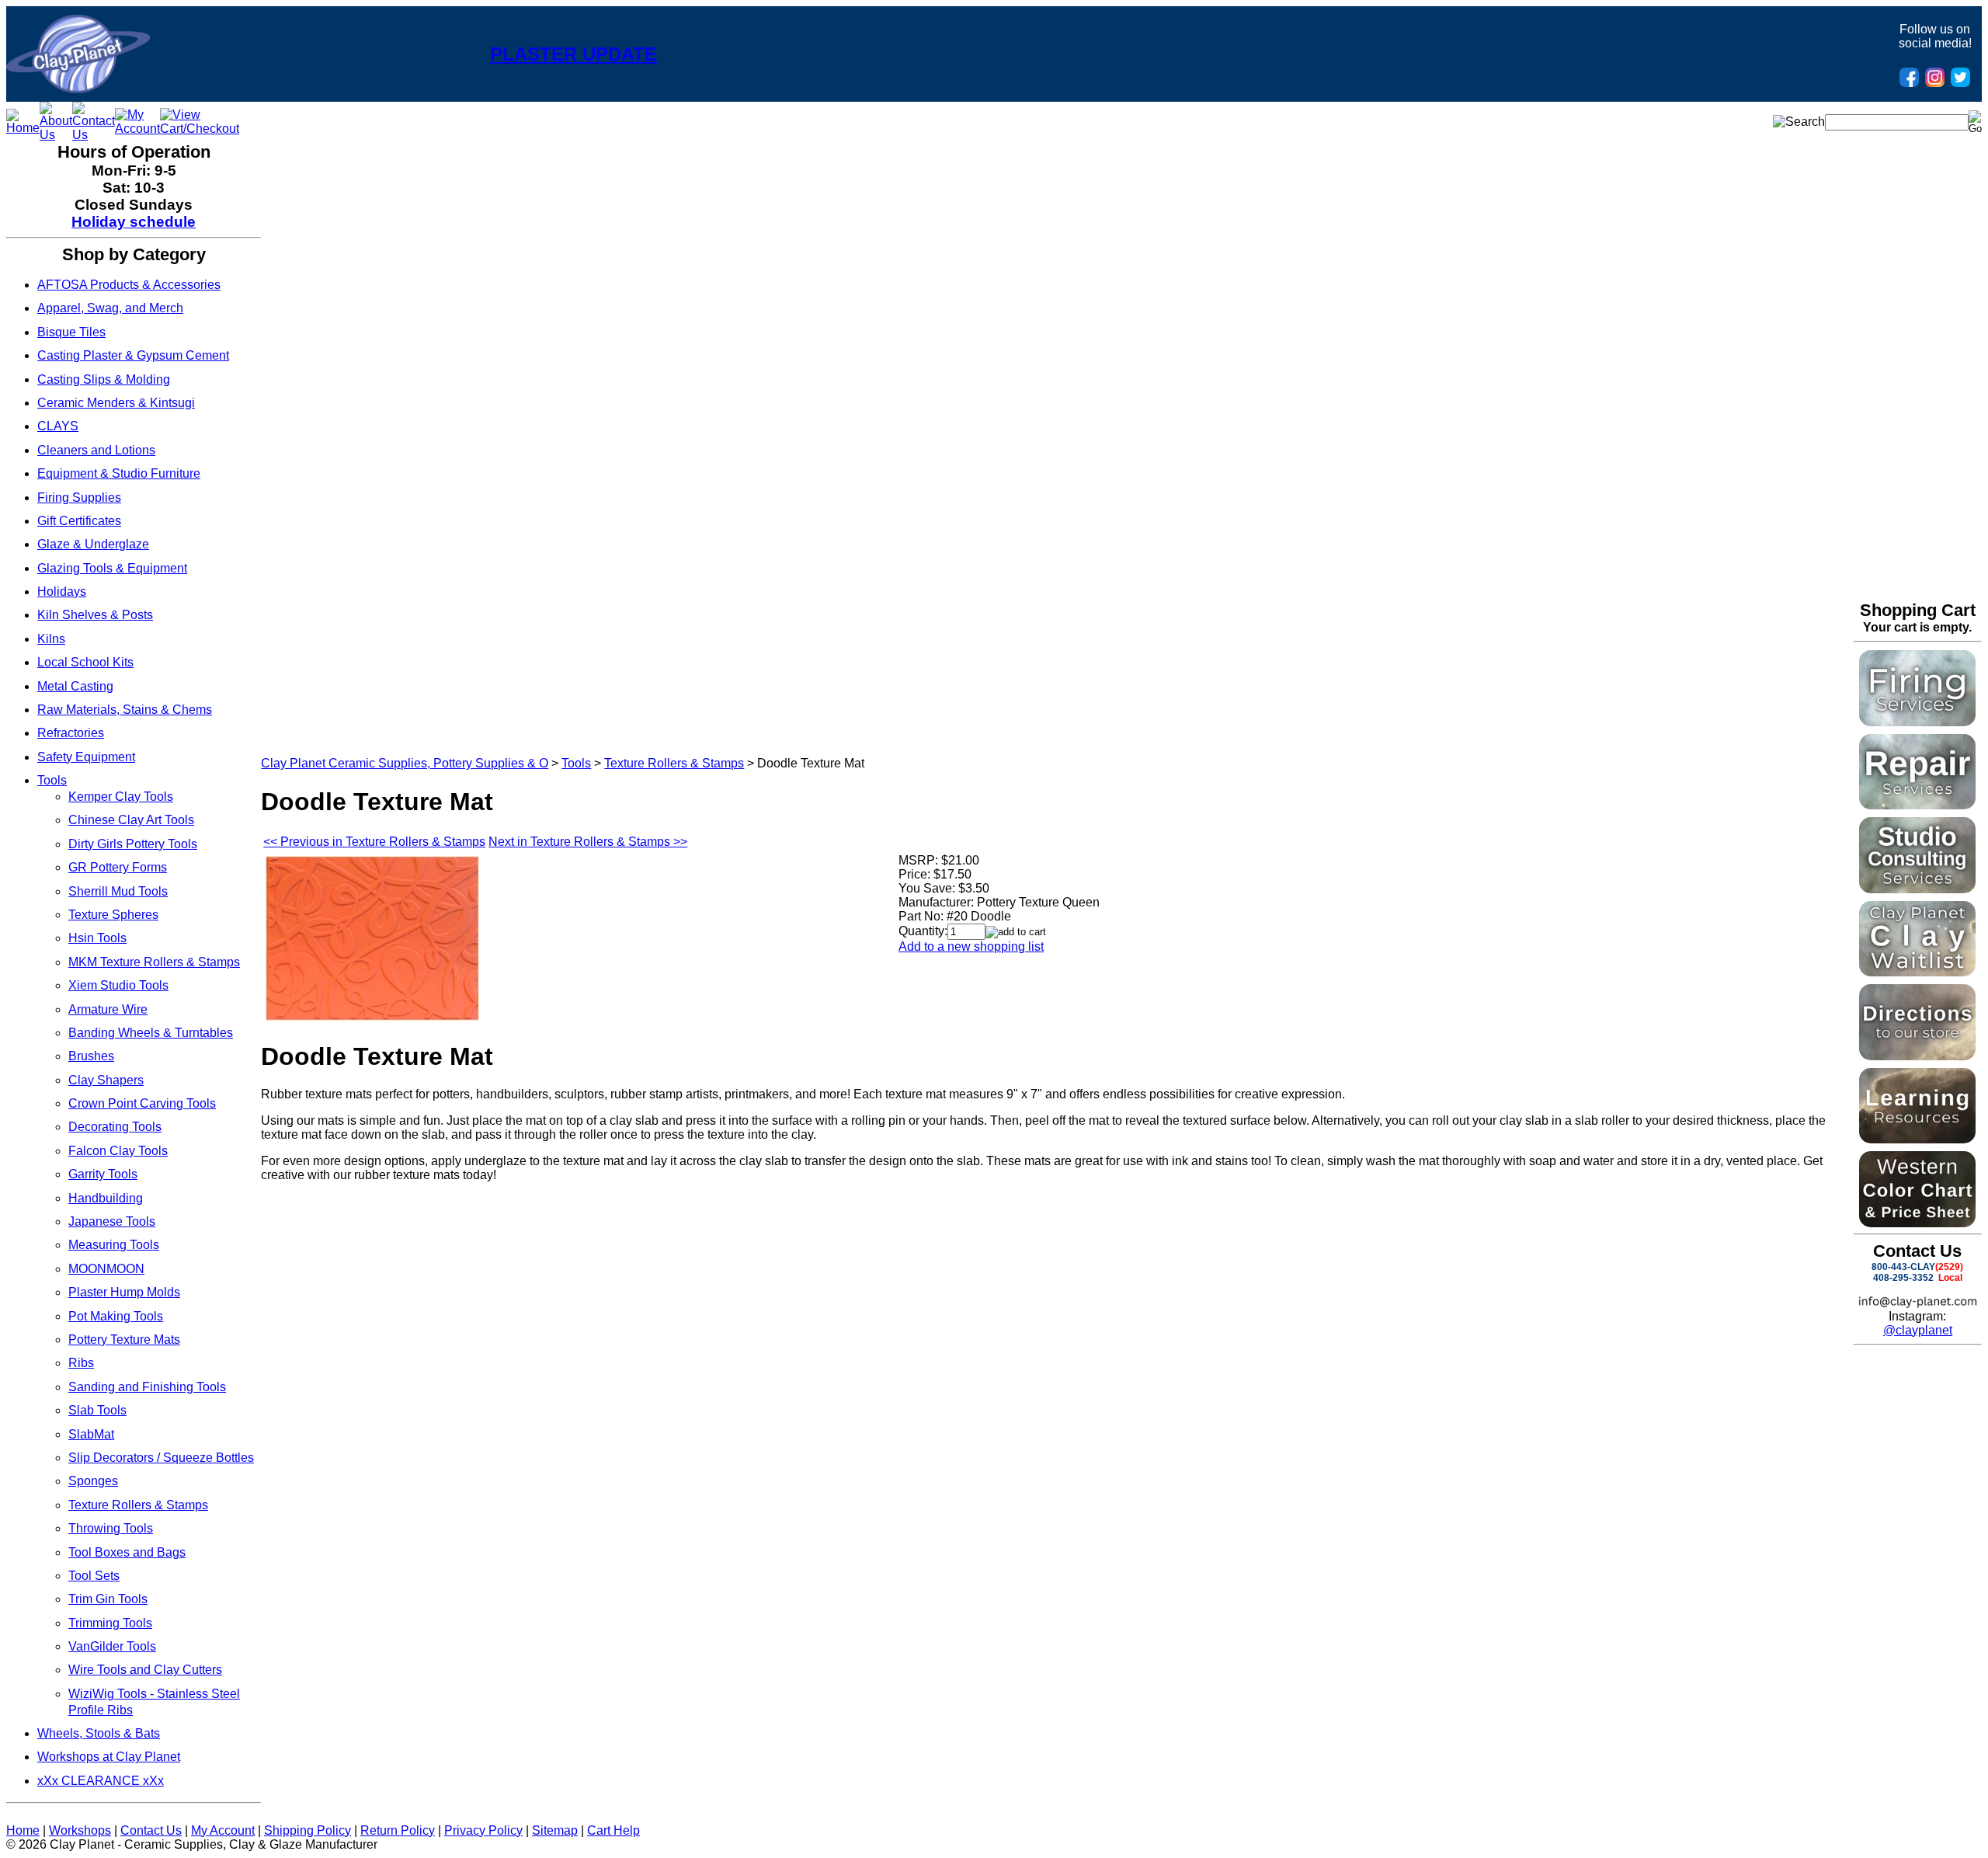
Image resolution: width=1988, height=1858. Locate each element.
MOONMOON (106, 1269)
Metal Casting (75, 686)
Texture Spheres (113, 915)
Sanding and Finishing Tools (147, 1387)
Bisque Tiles (71, 332)
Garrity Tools (103, 1174)
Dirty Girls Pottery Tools (133, 844)
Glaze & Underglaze (93, 544)
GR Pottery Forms (118, 867)
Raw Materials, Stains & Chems (125, 710)
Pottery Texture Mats (124, 1340)
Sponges (93, 1481)
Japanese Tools (112, 1221)
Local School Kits (85, 662)
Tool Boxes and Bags (127, 1552)
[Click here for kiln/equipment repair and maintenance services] (1917, 805)
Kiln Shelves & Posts (95, 615)
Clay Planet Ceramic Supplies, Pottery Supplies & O (405, 763)
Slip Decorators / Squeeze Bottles (161, 1458)
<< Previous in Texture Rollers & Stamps (374, 842)
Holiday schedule (134, 222)
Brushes (91, 1056)
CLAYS (58, 426)
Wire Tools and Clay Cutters (145, 1670)
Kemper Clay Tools (121, 797)
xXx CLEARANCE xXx (101, 1781)
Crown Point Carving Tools (142, 1103)
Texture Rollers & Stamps (138, 1505)
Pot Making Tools (116, 1316)
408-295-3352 (1903, 1278)
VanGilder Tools (112, 1646)
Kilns (51, 639)
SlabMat (91, 1434)
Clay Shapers (106, 1080)
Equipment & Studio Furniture (119, 473)
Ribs (81, 1363)
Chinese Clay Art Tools (131, 820)
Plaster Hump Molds (124, 1292)
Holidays (62, 591)
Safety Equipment (86, 757)
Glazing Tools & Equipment (112, 568)
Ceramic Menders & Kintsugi (116, 403)
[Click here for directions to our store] (1917, 1056)
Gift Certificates (79, 521)
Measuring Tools (114, 1245)
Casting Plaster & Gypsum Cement (133, 355)
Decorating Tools (115, 1127)
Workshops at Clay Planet (109, 1757)
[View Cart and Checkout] (200, 129)
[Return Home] (78, 89)
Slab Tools (97, 1410)
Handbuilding (106, 1198)
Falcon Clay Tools (118, 1151)
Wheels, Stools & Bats (99, 1733)
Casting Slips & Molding (104, 379)
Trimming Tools (110, 1623)
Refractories (71, 733)
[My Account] (137, 129)
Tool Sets (94, 1576)
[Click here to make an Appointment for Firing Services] (1917, 722)
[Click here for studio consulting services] (1917, 889)
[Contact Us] (94, 135)
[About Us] (56, 135)
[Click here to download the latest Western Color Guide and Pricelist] (1917, 1223)
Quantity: (923, 931)
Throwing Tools (111, 1528)
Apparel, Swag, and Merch (110, 308)
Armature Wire (108, 1009)
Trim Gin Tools (108, 1599)
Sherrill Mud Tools (118, 891)
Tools (52, 780)
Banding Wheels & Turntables (151, 1033)
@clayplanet (1918, 1330)
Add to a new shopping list (971, 946)
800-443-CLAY (1903, 1267)
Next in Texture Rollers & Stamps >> (588, 842)
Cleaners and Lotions (96, 450)
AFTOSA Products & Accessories (129, 285)
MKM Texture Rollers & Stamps (154, 962)
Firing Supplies (79, 498)
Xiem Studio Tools (118, 985)
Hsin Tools (97, 938)
